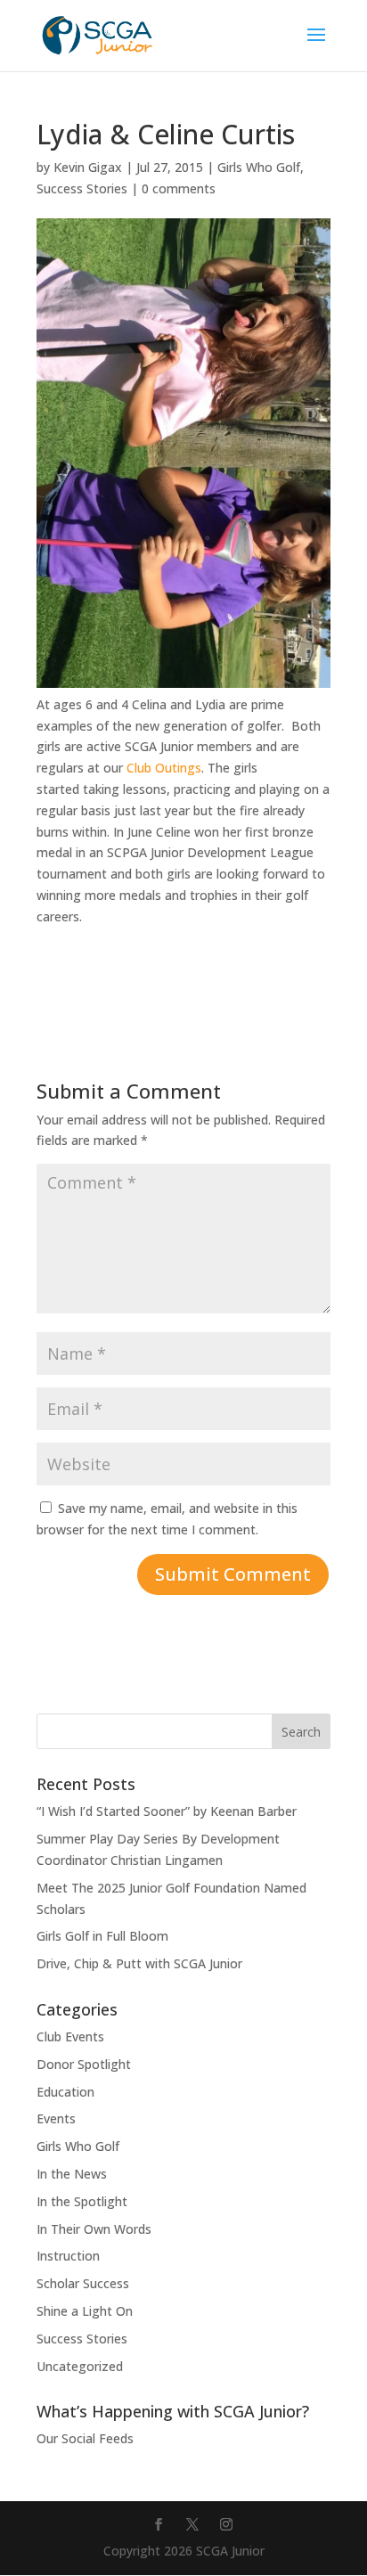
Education (65, 2092)
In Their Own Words (94, 2229)
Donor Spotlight (84, 2064)
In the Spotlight (82, 2201)
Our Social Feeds (85, 2438)
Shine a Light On (85, 2311)
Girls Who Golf (259, 167)
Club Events (70, 2036)
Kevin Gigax (88, 167)
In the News (72, 2174)
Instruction (68, 2256)
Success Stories (82, 188)
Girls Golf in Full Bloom (102, 1936)
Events (56, 2118)
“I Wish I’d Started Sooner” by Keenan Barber (167, 1811)
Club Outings (164, 768)
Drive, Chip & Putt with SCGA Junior (139, 1963)
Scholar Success (83, 2283)
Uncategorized (80, 2366)
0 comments (179, 188)
